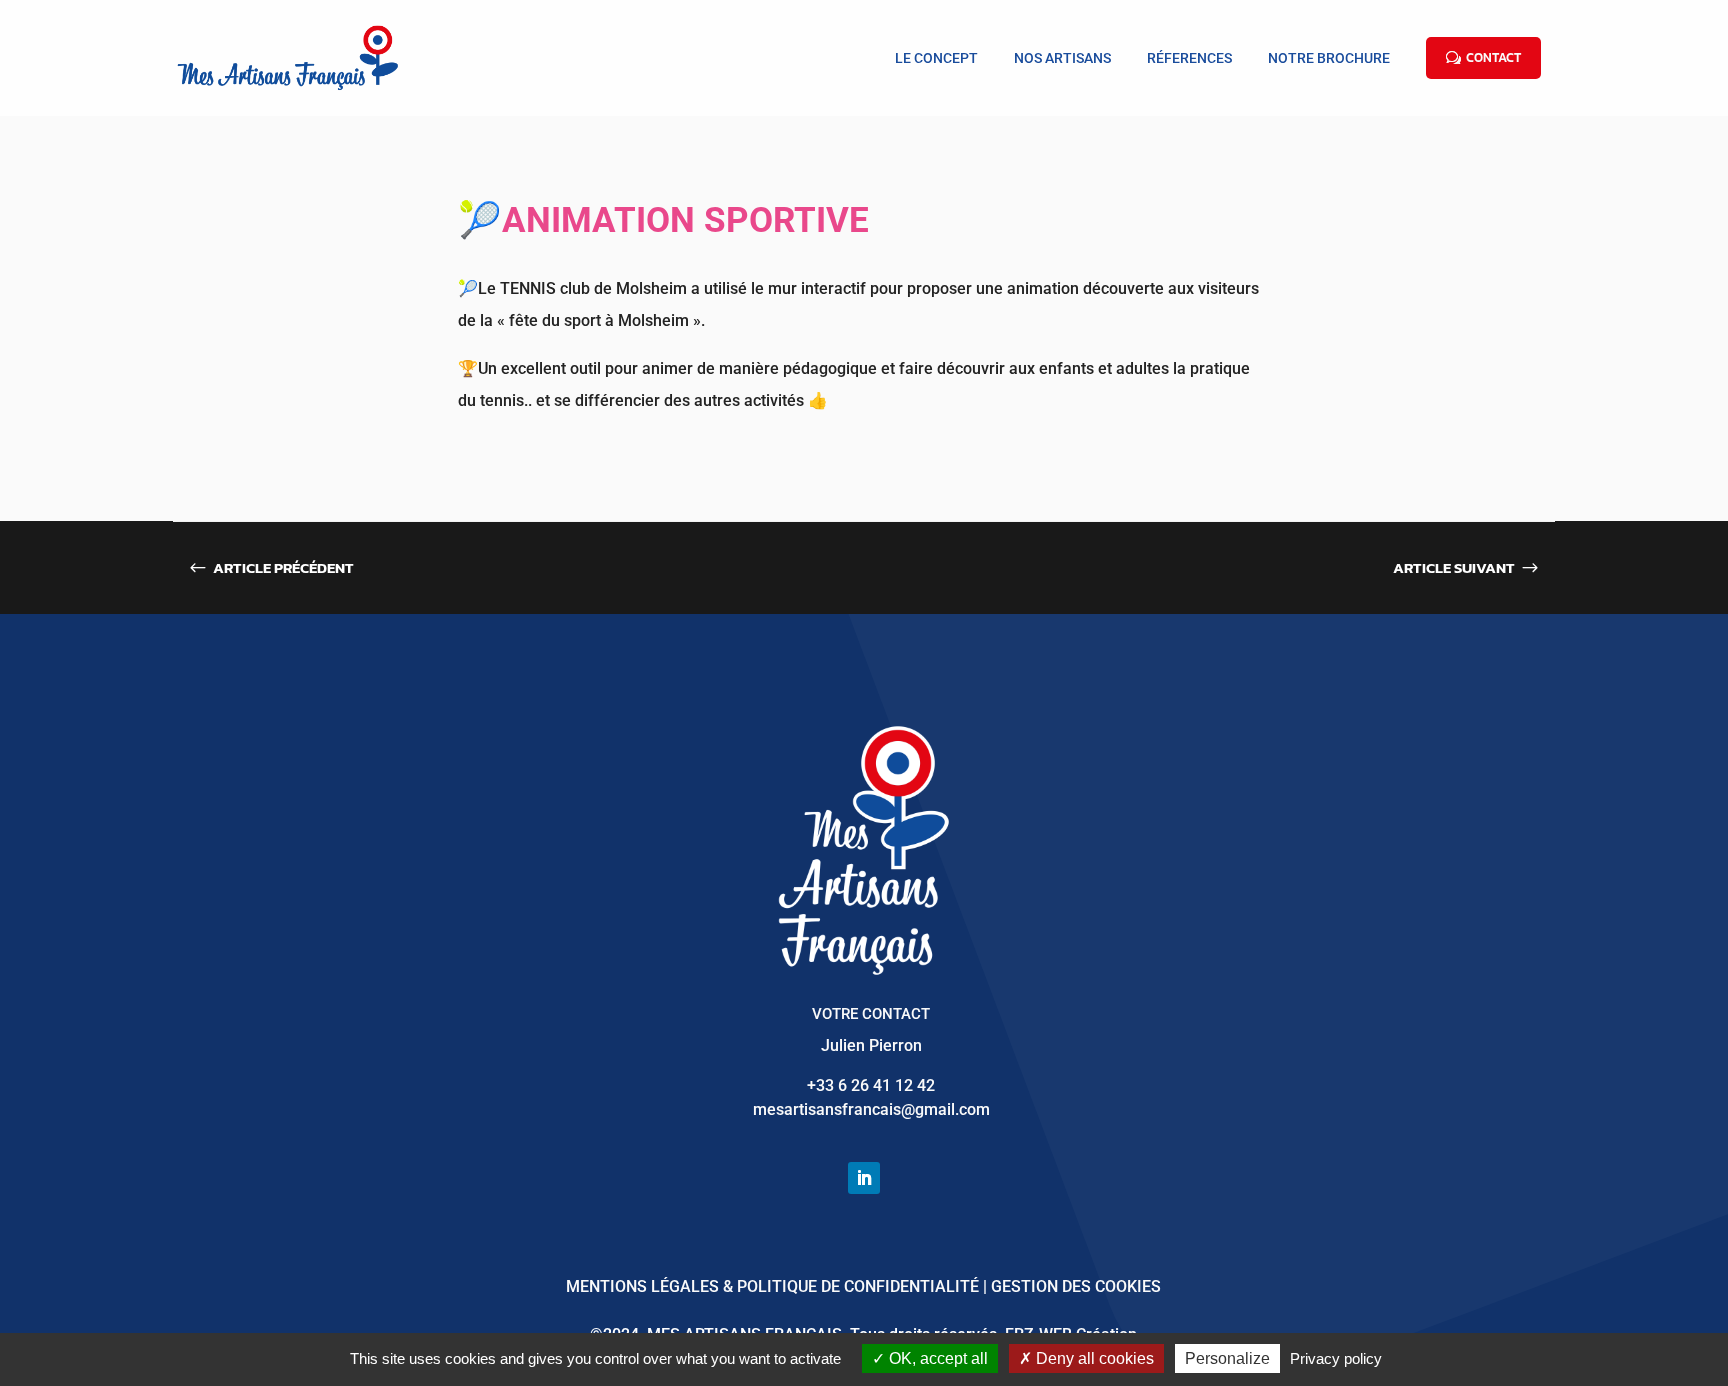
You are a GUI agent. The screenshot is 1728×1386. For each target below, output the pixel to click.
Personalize (1227, 1358)
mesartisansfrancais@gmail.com (871, 1109)
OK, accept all (936, 1358)
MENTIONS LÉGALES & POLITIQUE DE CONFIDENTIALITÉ (772, 1286)
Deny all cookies (1093, 1358)
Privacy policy (1336, 1358)
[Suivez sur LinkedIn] (864, 1178)
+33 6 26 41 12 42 (871, 1085)
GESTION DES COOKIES (1076, 1286)
